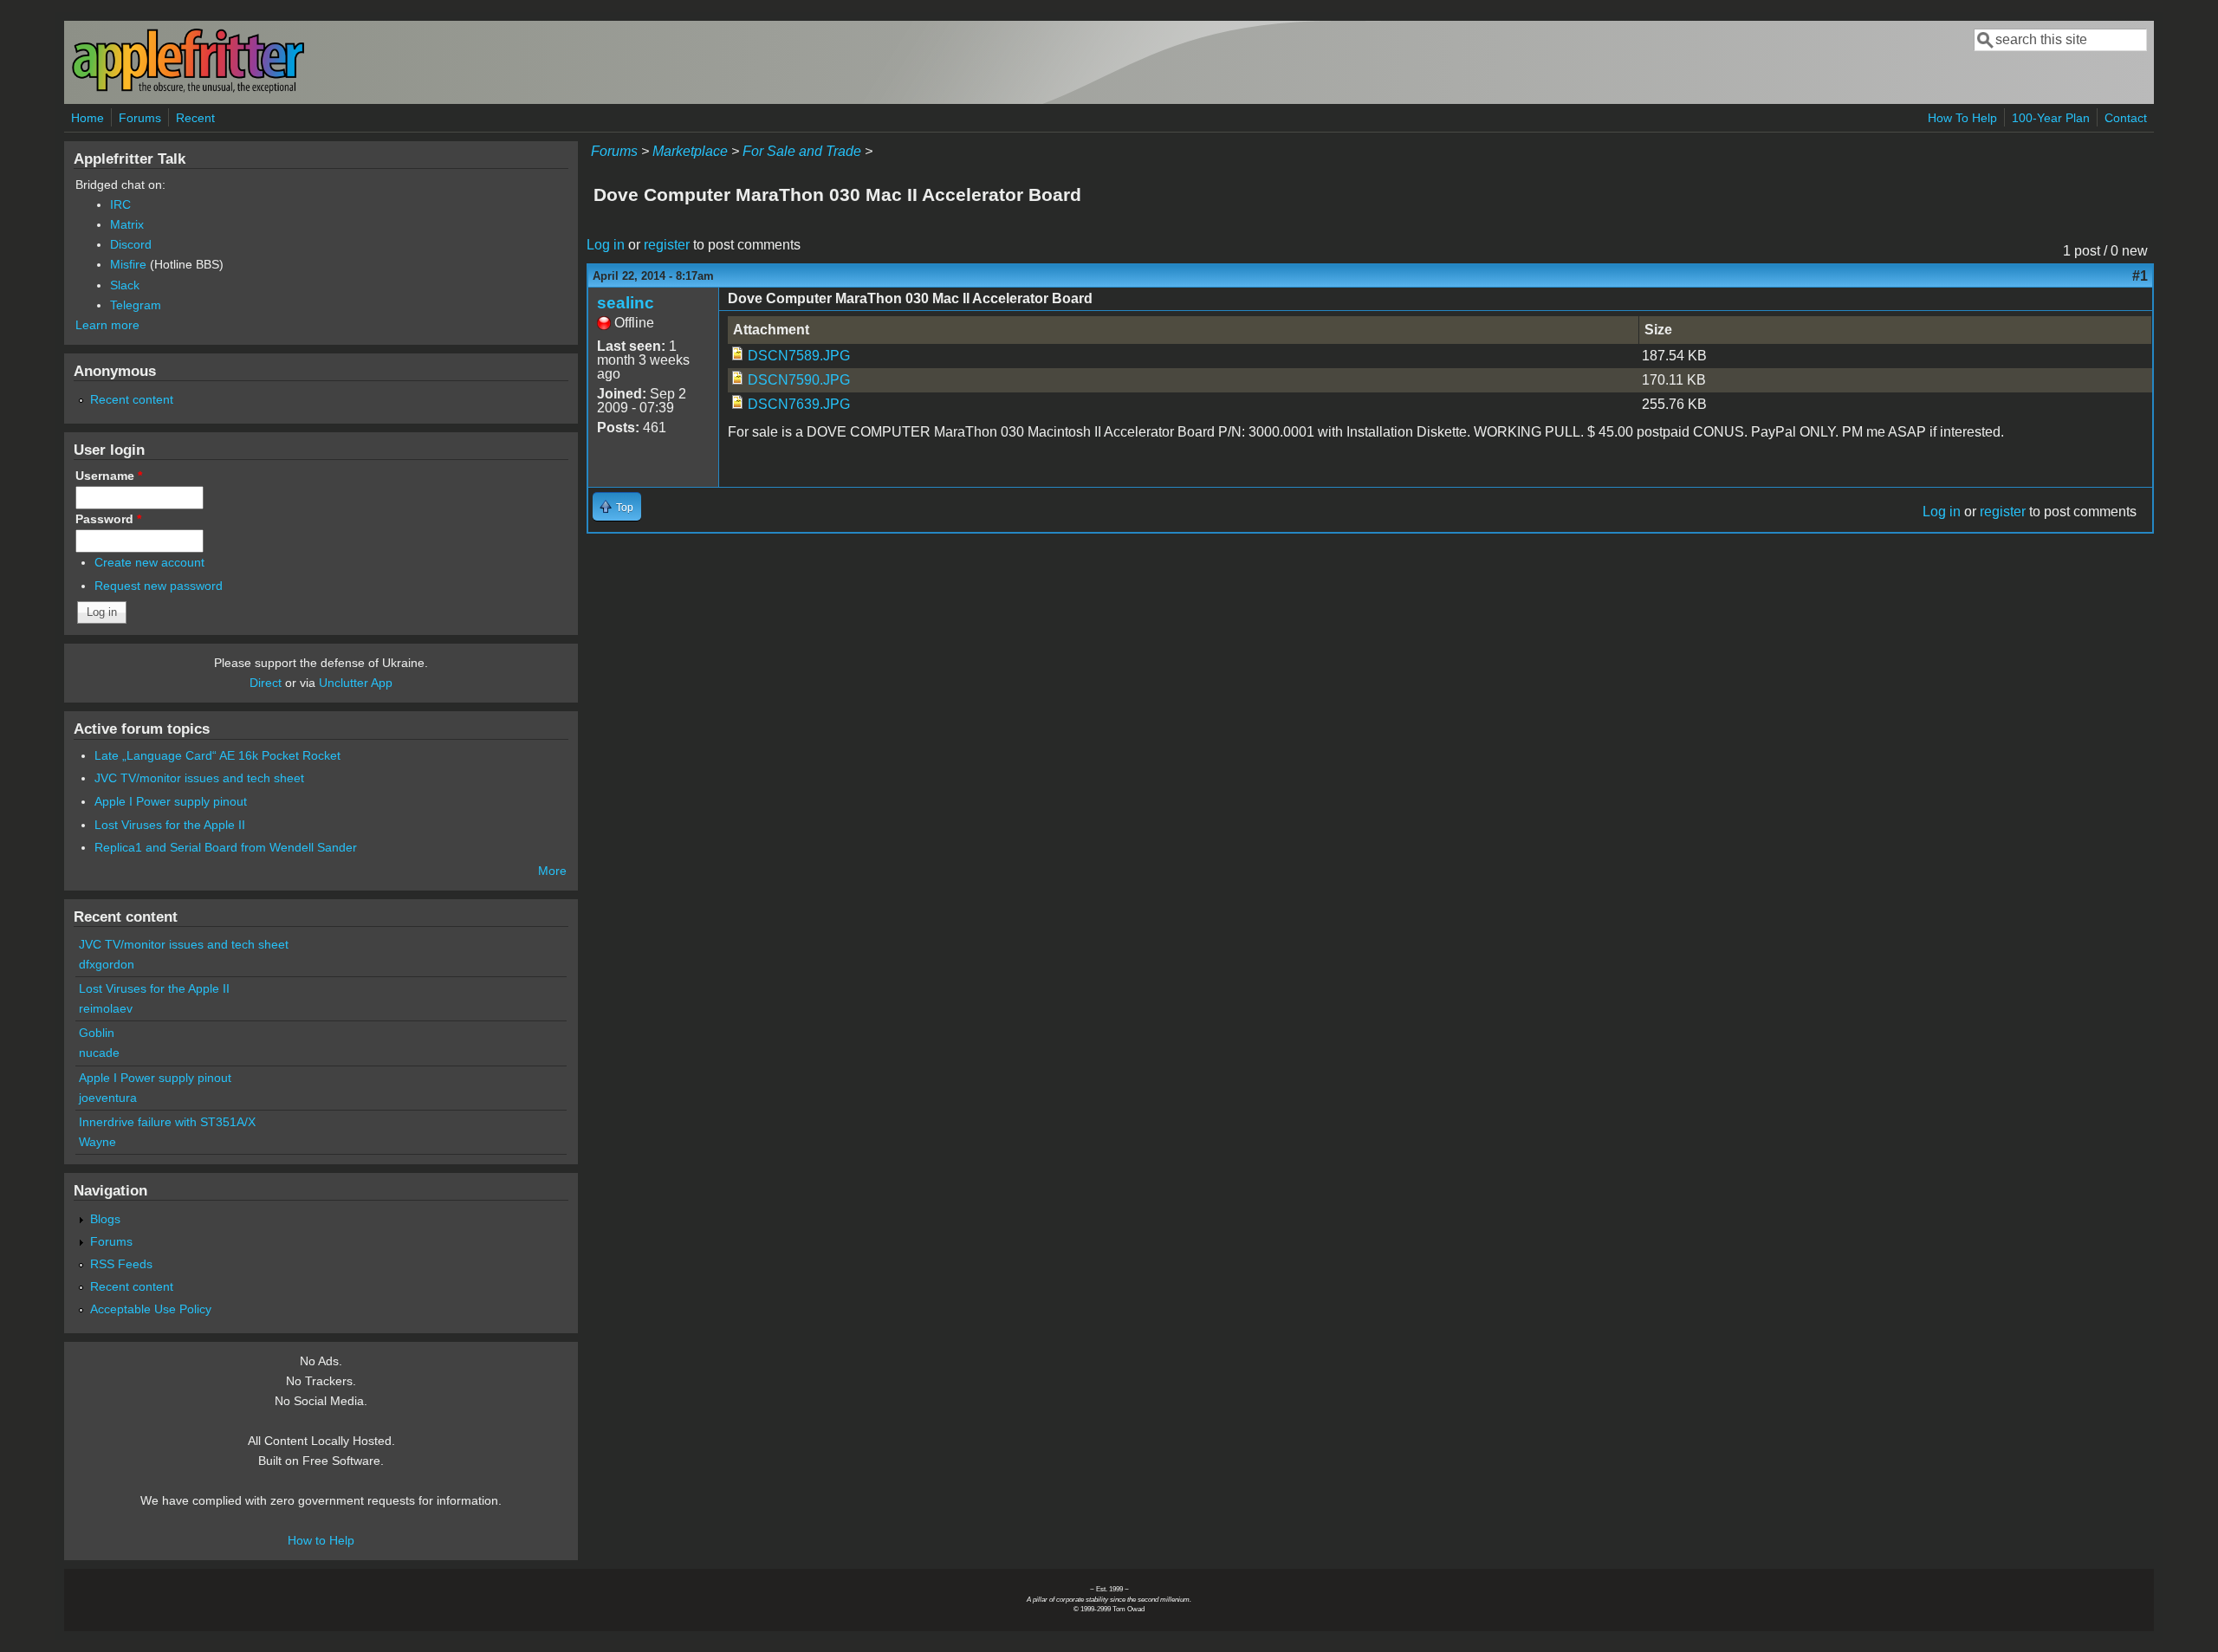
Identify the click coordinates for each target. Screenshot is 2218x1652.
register (667, 245)
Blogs (105, 1219)
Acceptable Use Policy (151, 1309)
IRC (120, 204)
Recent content (132, 399)
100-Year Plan (2051, 118)
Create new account (149, 562)
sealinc (626, 303)
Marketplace (690, 151)
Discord (131, 244)
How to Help (321, 1540)
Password (108, 519)
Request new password (159, 586)
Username (109, 476)
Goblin (97, 1033)
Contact (2126, 118)
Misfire (128, 264)
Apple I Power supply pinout (171, 801)
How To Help (1962, 118)
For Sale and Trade (802, 151)
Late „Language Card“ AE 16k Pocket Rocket (217, 755)
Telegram (136, 305)
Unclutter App (356, 683)
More (552, 871)
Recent (195, 118)
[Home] (188, 90)
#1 (2140, 276)
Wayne (97, 1142)
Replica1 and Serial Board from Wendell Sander (226, 847)
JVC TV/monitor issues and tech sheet (199, 778)
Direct (266, 683)
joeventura (108, 1098)
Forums (140, 118)
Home (88, 118)
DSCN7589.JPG (799, 356)
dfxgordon (107, 964)
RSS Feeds (121, 1264)
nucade (99, 1053)
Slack (125, 285)
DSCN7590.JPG (799, 380)
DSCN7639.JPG (799, 404)
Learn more (107, 325)
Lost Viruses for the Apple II (170, 825)
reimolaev (106, 1008)
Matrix (127, 224)
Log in (606, 245)
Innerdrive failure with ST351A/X (167, 1122)
